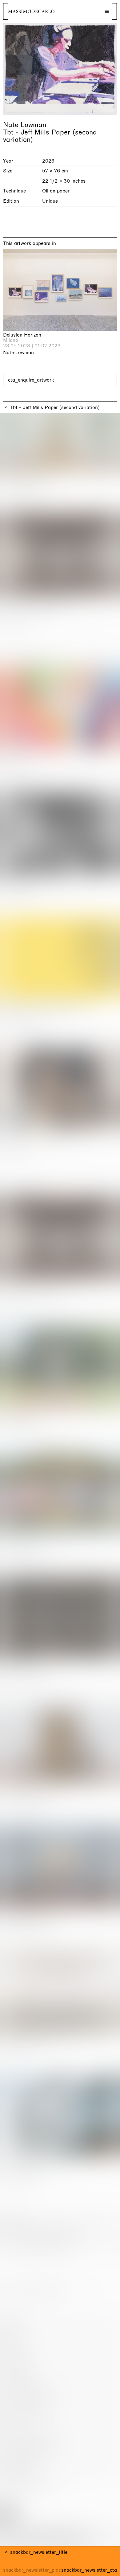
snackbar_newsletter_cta (89, 2570)
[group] (60, 69)
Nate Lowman (25, 125)
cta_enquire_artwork (31, 380)
